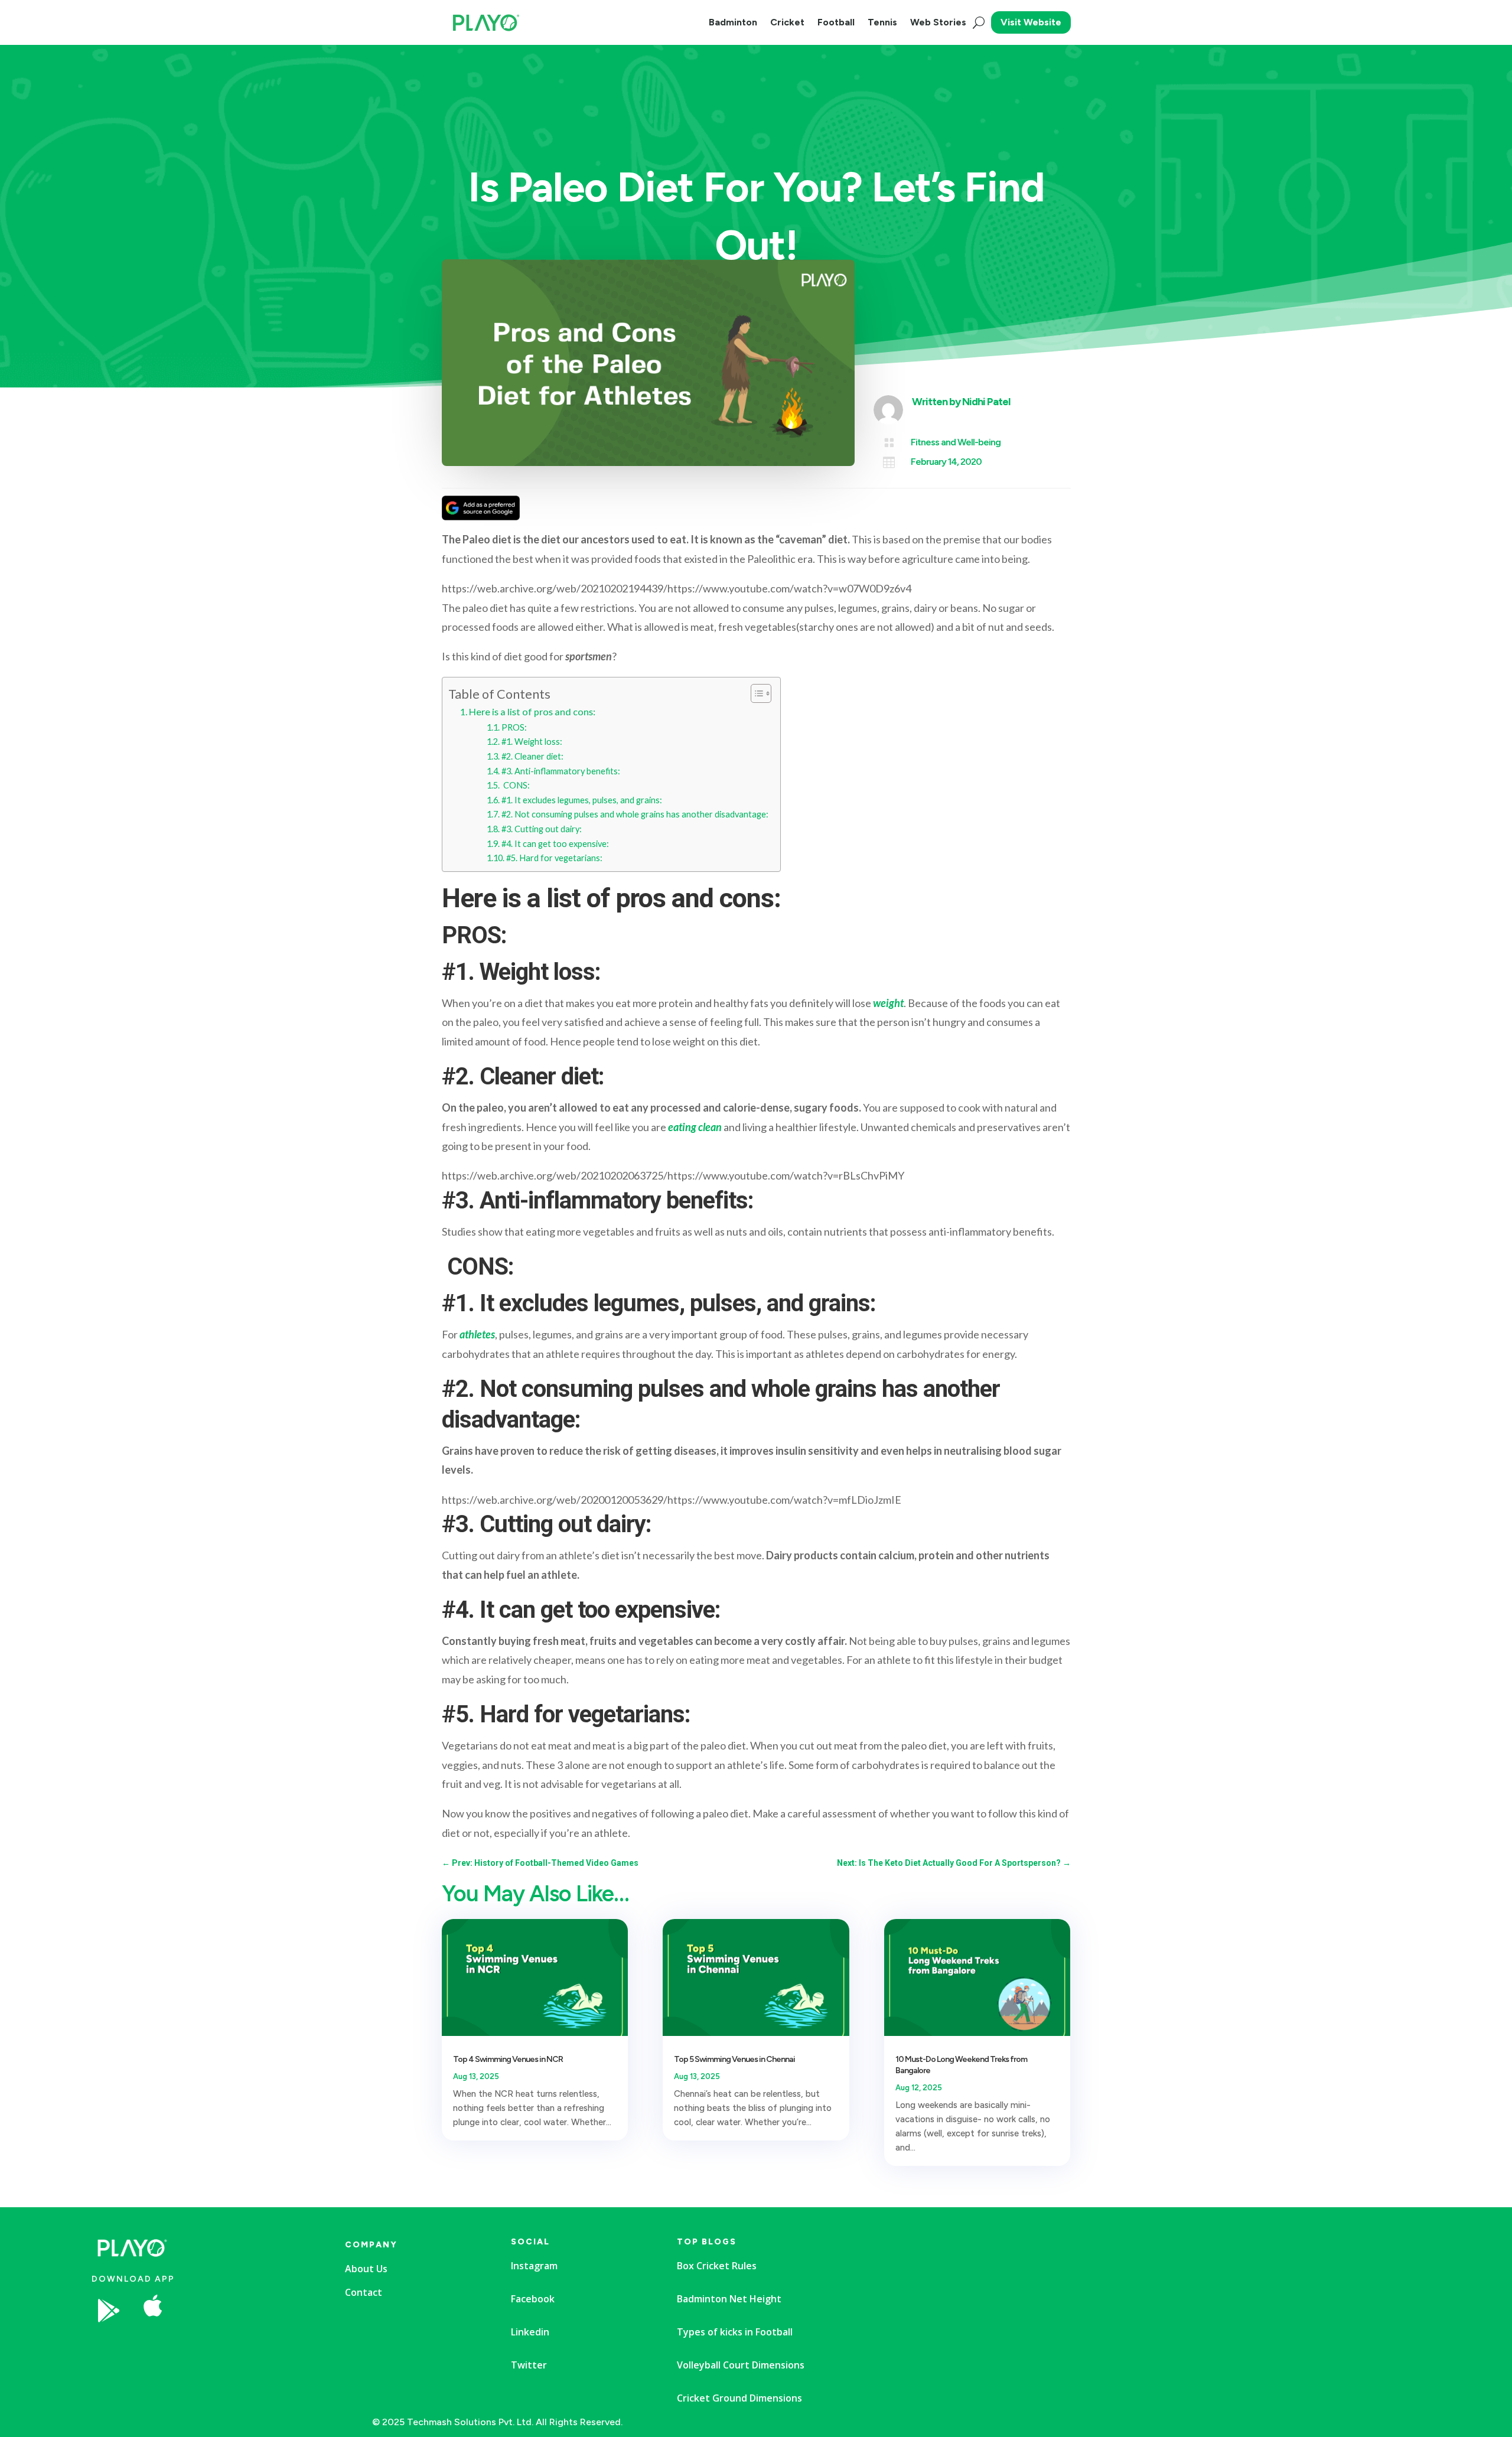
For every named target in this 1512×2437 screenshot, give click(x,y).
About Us (366, 2269)
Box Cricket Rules (717, 2266)
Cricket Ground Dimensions (739, 2398)
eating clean (695, 1127)
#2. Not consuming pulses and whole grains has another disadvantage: (635, 814)
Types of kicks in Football (735, 2332)
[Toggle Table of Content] (755, 693)
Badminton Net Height (729, 2299)
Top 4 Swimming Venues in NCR (508, 2059)
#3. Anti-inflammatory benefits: (561, 771)
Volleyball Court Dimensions (741, 2365)
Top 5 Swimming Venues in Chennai (734, 2059)
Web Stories (938, 22)
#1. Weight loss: (532, 742)
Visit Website (1031, 22)
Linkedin (530, 2332)
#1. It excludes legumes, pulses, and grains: (582, 800)
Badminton (733, 22)
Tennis (882, 22)
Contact (364, 2292)
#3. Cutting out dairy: (542, 829)
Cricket (787, 22)
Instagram (534, 2266)
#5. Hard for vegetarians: (554, 858)
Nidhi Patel (986, 402)
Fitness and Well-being (956, 442)
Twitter (529, 2365)
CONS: (516, 785)
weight (888, 1003)
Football (836, 22)
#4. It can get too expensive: (555, 844)
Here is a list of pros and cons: (532, 711)
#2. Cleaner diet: (532, 756)
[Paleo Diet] (245, 2346)
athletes (477, 1334)
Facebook (533, 2299)
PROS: (514, 727)
